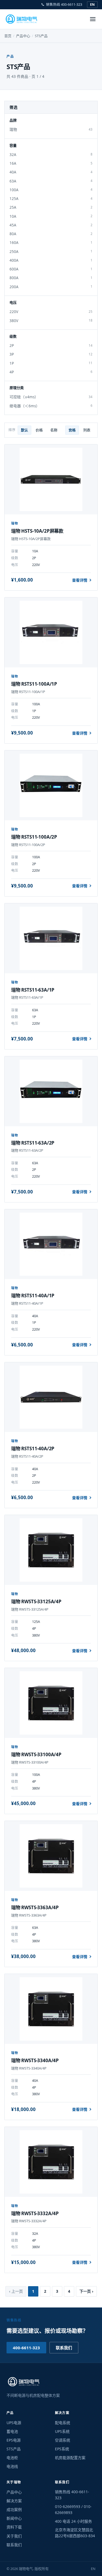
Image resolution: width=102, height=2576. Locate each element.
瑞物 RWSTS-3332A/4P (35, 2213)
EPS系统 (62, 2449)
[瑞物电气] (22, 19)
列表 (87, 430)
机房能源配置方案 (70, 2458)
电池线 (12, 2466)
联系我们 (64, 2348)
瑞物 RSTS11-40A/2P (33, 1448)
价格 (39, 430)
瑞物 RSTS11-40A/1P (33, 1296)
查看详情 (80, 580)
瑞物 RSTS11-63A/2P (33, 1143)
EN (92, 5)
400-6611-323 (26, 2348)
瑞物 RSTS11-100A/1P (34, 684)
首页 (8, 36)
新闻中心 (14, 2518)
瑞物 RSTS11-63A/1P (33, 990)
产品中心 (23, 36)
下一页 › (86, 2291)
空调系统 (63, 2440)
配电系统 (63, 2423)
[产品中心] (93, 19)
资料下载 (14, 2527)
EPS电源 (14, 2440)
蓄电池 (12, 2431)
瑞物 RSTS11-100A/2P (34, 837)
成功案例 (14, 2509)
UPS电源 (14, 2423)
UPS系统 (62, 2431)
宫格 (72, 430)
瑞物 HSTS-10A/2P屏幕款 (37, 531)
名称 (54, 430)
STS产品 (14, 2449)
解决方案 (14, 2501)
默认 (24, 430)
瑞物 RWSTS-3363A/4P (35, 1907)
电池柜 (12, 2458)
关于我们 (14, 2536)
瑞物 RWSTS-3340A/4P (35, 2060)
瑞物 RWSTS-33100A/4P (36, 1754)
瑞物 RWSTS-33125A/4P (36, 1601)
